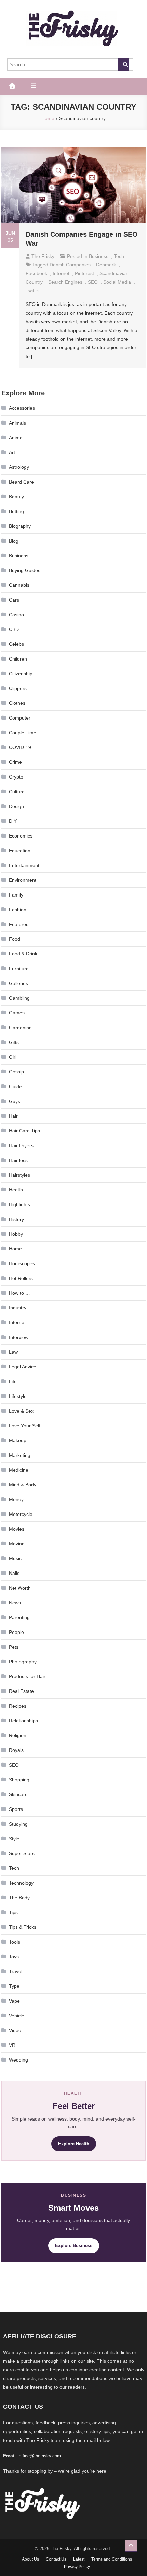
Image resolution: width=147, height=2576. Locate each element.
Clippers (18, 688)
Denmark (106, 265)
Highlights (19, 1204)
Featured (19, 924)
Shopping (19, 1780)
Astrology (19, 467)
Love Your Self (25, 1426)
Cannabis (19, 585)
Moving (17, 1544)
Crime (15, 762)
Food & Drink (23, 954)
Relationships (23, 1721)
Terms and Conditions (112, 2559)
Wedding (18, 2060)
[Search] (123, 64)
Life (13, 1381)
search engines (65, 282)
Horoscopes (22, 1263)
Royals (16, 1750)
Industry (18, 1308)
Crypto (16, 777)
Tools (15, 1942)
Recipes (18, 1706)
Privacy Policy (77, 2567)
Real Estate (21, 1691)
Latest (79, 2559)
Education (20, 851)
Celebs (16, 644)
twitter (33, 290)
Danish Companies (70, 265)
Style (14, 1839)
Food (15, 939)
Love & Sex (21, 1411)
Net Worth (20, 1588)
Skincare (18, 1794)
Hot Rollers (21, 1278)
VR (12, 2045)
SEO (93, 282)
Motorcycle (21, 1514)
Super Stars (22, 1853)
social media (117, 282)
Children (18, 659)
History (16, 1219)
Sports (16, 1809)
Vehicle (17, 2016)
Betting (16, 511)
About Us (30, 2559)
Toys (14, 1957)
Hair (13, 1116)
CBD (14, 629)
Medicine (19, 1470)
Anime (16, 438)
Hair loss (18, 1160)
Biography (20, 526)
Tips (13, 1912)
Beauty (16, 497)
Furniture (19, 969)
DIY (13, 821)
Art (12, 452)
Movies (17, 1529)
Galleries (18, 983)
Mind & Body (23, 1485)
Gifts (14, 1042)
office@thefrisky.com (40, 2456)
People (16, 1632)
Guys (15, 1101)
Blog (14, 541)
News (15, 1603)
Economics (21, 836)
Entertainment (24, 865)
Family (16, 895)
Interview (19, 1337)
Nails (14, 1573)
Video (15, 2030)
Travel (16, 1971)
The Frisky (43, 256)
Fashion (18, 910)
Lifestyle (18, 1396)
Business (99, 256)
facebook (36, 273)
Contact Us (56, 2559)
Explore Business (74, 2246)
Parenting (19, 1617)
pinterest (84, 273)
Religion (18, 1735)
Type (14, 1986)
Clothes (17, 703)
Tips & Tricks (23, 1927)
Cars (14, 600)
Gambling (19, 998)
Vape (14, 2001)
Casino (16, 615)
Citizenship (21, 674)
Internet (17, 1322)
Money (16, 1499)
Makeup (18, 1440)
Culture (17, 792)
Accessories (22, 408)
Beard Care (21, 482)
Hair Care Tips (24, 1131)
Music (15, 1558)
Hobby (16, 1234)
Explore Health (74, 2144)
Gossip (16, 1072)
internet (61, 273)
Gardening (20, 1028)
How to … (19, 1293)
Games (17, 1013)
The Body (19, 1898)
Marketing (20, 1455)
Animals (17, 423)
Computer (20, 718)
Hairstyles (19, 1175)
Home (15, 1249)
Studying (18, 1824)
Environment (23, 880)
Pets (14, 1647)
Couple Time (23, 733)
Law (13, 1352)
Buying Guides (25, 570)
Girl (13, 1057)
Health (16, 1190)
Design (16, 806)
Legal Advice (23, 1367)
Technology (21, 1883)
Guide (15, 1087)
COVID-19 (20, 747)
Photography (23, 1662)
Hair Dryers (21, 1145)
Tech (119, 256)
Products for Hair (27, 1676)
